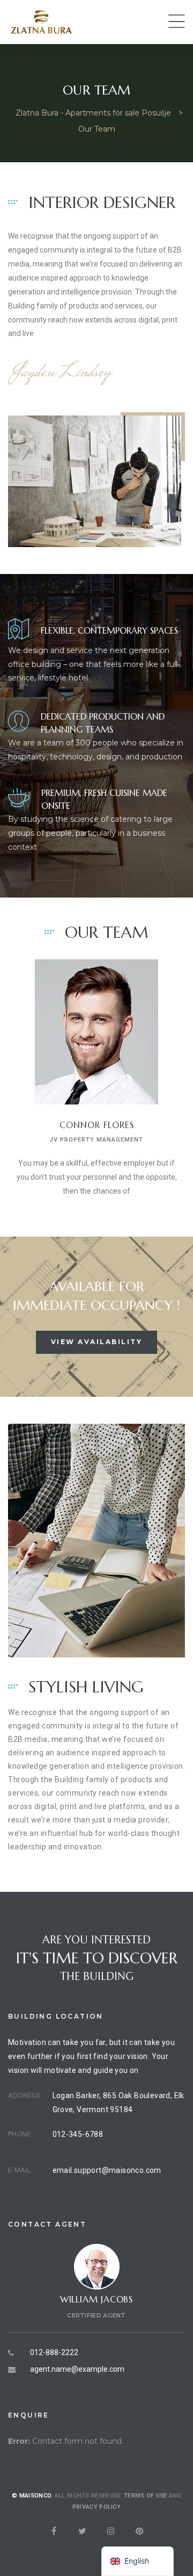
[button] (97, 1342)
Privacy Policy (96, 2507)
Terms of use (146, 2496)
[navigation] (138, 2561)
